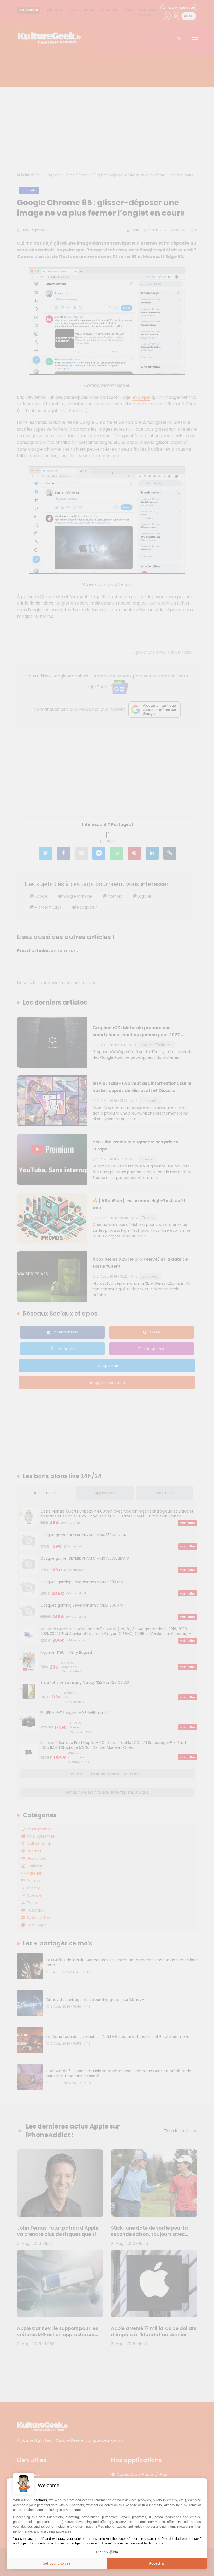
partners (40, 2500)
